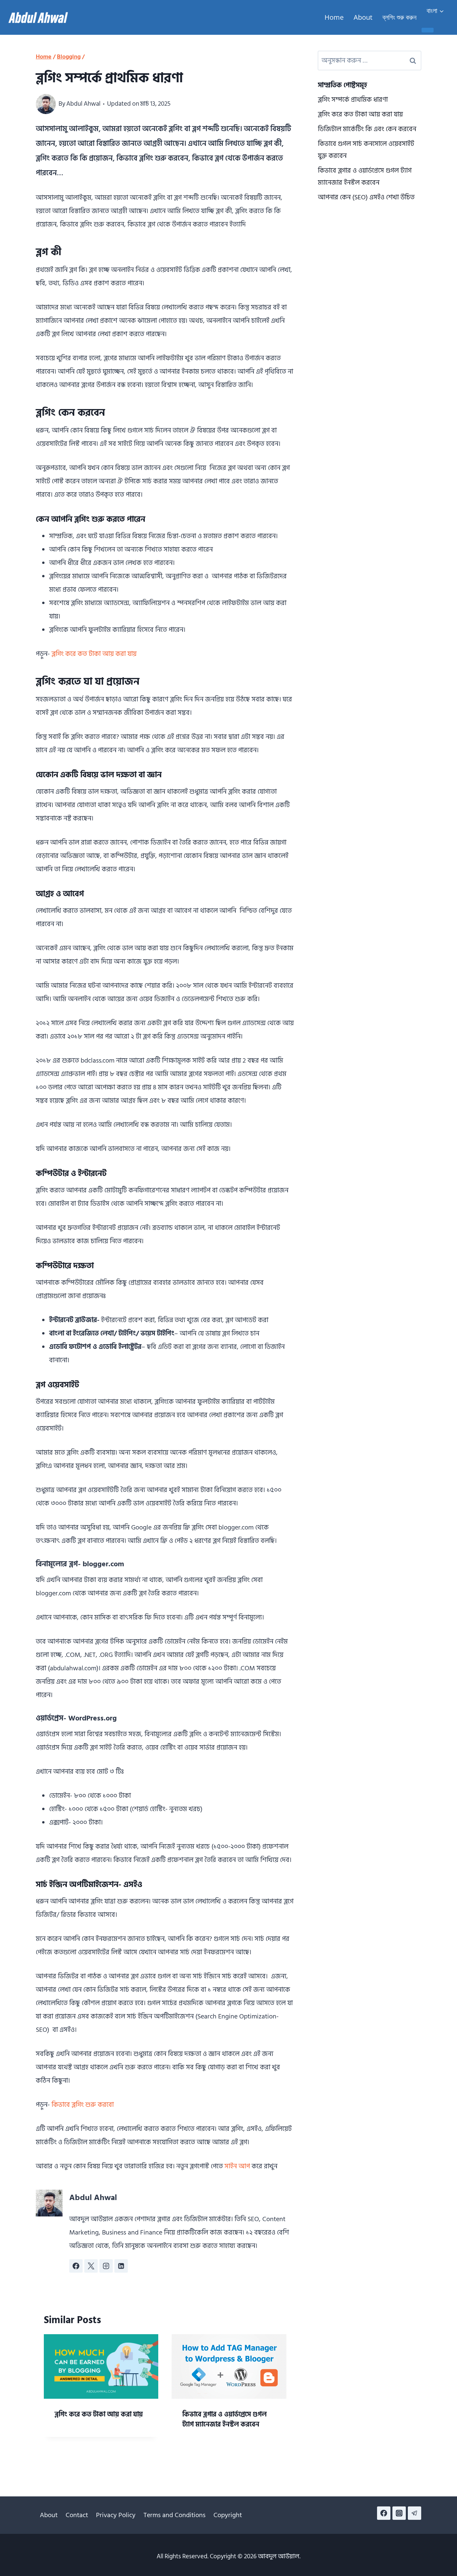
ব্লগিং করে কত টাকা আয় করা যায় (99, 2414)
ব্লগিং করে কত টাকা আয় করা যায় (94, 654)
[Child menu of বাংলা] (428, 30)
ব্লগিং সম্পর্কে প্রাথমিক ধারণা (353, 100)
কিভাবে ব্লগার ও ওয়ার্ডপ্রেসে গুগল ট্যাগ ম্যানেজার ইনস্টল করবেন (224, 2419)
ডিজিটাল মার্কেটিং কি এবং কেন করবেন (367, 129)
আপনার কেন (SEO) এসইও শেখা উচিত (366, 197)
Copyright (228, 2515)
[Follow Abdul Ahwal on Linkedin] (121, 2266)
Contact (77, 2515)
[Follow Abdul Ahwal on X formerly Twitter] (91, 2266)
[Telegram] (415, 2513)
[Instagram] (399, 2513)
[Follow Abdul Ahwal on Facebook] (76, 2266)
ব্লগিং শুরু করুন (399, 17)
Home (334, 17)
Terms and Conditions (174, 2515)
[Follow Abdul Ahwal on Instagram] (106, 2266)
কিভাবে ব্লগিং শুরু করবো (83, 2105)
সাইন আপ (237, 2166)
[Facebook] (384, 2513)
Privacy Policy (116, 2515)
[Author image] (46, 104)
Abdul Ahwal (83, 104)
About (363, 17)
